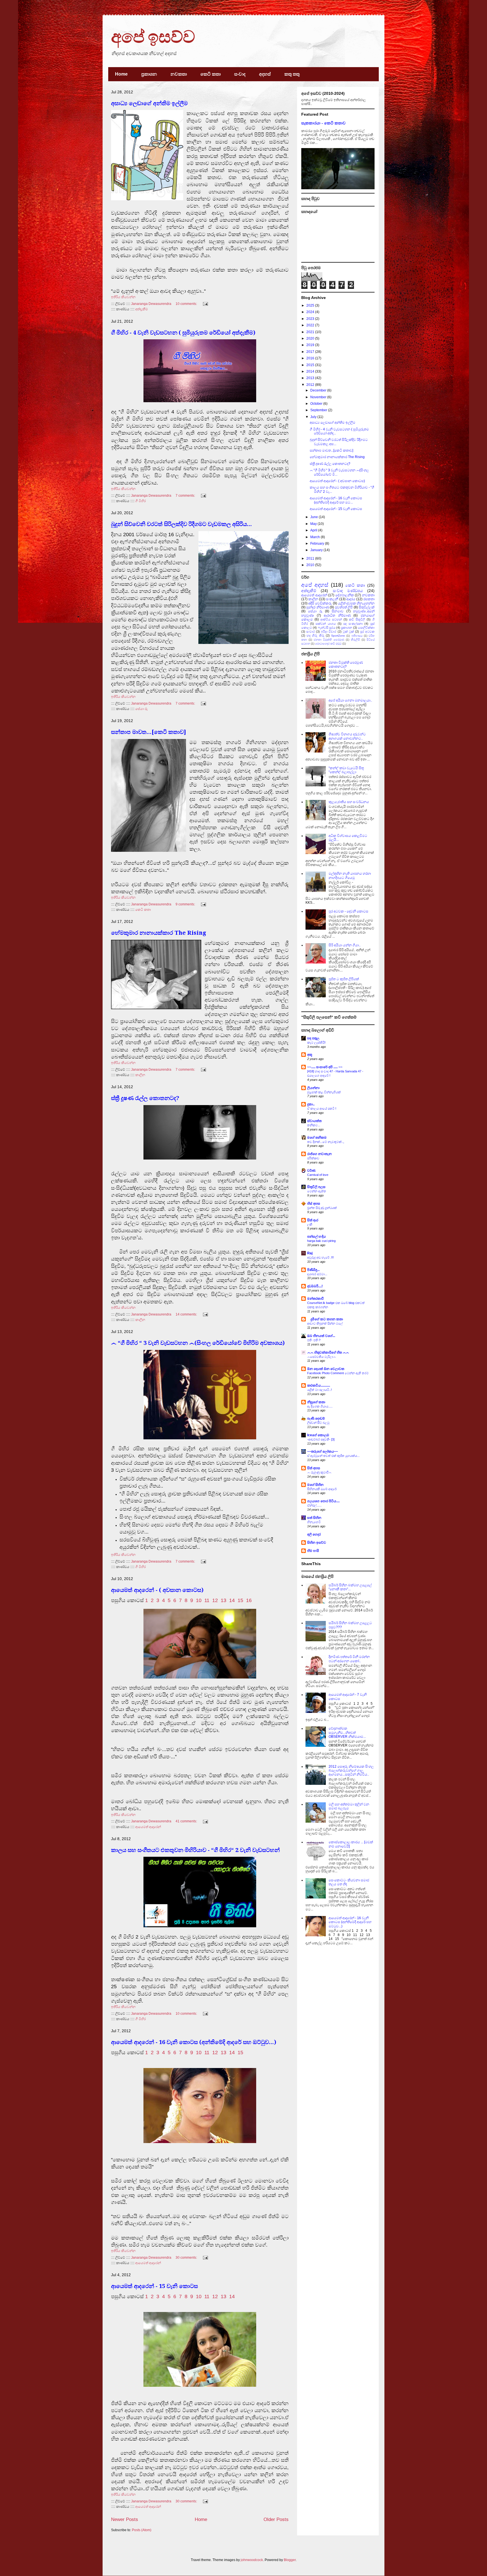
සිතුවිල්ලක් (367, 607)
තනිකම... (314, 1125)
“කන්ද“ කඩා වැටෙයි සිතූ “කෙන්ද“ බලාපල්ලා (346, 770)
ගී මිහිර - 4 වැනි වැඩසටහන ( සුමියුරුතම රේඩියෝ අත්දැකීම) (183, 333)
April (314, 530)
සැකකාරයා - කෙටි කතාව (323, 123)
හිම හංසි (313, 1551)
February (318, 544)
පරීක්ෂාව (313, 1158)
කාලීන (140, 1075)
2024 (311, 312)
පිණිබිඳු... (313, 1270)
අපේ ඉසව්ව (153, 37)
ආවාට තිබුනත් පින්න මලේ (325, 1323)
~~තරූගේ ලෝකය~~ (323, 1451)
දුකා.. (311, 1104)
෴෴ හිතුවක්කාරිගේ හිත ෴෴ (328, 1352)
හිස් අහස (314, 1204)
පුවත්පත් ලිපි (344, 607)
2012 (311, 385)
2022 (311, 325)
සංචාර (311, 632)
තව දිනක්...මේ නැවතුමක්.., (326, 1142)
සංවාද (240, 74)
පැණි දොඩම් (316, 1418)
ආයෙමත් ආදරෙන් (148, 1827)
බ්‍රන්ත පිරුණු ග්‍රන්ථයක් (322, 1208)
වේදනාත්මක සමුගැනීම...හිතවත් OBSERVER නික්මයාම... (347, 1733)
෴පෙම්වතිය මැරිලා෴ (322, 1357)
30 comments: (187, 2258)
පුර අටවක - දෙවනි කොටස (348, 911)
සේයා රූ (141, 709)
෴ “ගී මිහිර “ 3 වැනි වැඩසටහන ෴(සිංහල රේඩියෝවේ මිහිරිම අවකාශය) (198, 1343)
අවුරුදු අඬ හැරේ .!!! (320, 1257)
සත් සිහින (314, 1518)
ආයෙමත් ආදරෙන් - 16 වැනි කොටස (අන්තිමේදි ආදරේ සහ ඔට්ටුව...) (194, 2042)
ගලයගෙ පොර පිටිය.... (323, 1501)
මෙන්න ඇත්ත (317, 1191)
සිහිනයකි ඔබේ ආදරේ (322, 1489)
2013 (311, 378)
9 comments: (186, 904)
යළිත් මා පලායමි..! (319, 1390)
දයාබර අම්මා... (317, 1274)
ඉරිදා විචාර (329, 632)
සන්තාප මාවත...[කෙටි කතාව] (149, 732)
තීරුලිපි (355, 640)
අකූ (310, 1055)
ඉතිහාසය (357, 636)
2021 (311, 332)
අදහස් (265, 74)
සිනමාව (338, 611)
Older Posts (276, 2519)
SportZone (338, 636)
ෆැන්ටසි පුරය (327, 628)
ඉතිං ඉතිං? (314, 1340)
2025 (311, 305)
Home (121, 74)
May (314, 524)
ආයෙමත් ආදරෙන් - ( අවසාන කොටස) (157, 1590)
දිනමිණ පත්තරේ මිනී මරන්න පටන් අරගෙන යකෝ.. (349, 1659)
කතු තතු (292, 74)
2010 (311, 565)
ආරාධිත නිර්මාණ (337, 615)
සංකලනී (332, 599)
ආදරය (351, 599)
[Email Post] (205, 304)
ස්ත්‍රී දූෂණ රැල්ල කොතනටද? (145, 1098)
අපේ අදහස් (315, 585)
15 (240, 1600)
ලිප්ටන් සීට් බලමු (318, 1423)
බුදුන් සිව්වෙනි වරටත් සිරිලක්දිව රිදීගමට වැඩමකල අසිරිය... (181, 524)
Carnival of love (318, 1175)
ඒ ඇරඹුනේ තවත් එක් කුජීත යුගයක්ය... (333, 1456)
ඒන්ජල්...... (314, 1505)
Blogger (290, 2560)
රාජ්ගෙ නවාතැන (319, 1154)
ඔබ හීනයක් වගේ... (321, 1336)
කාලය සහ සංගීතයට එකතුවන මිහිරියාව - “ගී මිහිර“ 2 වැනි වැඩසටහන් (195, 1850)
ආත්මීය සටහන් (331, 619)
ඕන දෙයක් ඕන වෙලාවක (326, 1369)
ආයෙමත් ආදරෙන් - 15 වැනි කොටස (154, 2286)
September (319, 410)
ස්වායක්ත (314, 1121)
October (317, 404)
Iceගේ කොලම (318, 1435)
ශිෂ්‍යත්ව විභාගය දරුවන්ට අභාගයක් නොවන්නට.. (347, 736)
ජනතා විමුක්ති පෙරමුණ (329, 640)
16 (249, 1600)
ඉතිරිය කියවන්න (123, 297)
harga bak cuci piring (321, 1241)
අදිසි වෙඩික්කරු (320, 603)
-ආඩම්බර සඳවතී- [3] (321, 1439)
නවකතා (179, 74)
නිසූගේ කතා (316, 1402)
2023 (311, 319)
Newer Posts (125, 2519)
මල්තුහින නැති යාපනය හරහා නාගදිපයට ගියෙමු (350, 875)
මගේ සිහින (315, 1485)
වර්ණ (311, 1171)
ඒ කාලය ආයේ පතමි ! (322, 1108)
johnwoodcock (252, 2560)
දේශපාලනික (345, 595)
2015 (311, 365)
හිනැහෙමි (314, 1522)
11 (207, 1600)
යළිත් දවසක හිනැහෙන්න (356, 603)
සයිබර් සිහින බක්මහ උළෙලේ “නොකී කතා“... (350, 1587)
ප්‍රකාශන (149, 74)
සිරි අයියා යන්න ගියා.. (345, 945)
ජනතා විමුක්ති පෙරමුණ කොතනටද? (346, 665)
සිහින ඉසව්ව (317, 1543)
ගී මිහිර (140, 501)
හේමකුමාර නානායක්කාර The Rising (159, 933)
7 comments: (186, 496)
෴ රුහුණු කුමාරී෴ (319, 1472)
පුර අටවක (367, 632)
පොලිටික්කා (366, 628)
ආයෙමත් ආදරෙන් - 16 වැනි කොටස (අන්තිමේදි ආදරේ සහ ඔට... (336, 500)
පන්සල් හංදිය (316, 1237)
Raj (310, 1253)
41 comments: (187, 1821)
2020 (311, 338)
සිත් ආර (313, 1220)
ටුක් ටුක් (348, 632)
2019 (311, 345)
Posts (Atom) (142, 2530)
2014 (311, 371)
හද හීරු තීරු (315, 635)
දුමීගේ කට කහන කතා (325, 1319)
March (316, 537)
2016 (311, 358)
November (319, 397)
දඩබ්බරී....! (315, 1286)
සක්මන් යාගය (326, 624)
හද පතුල (313, 1038)
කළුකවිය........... (319, 1385)
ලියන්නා (313, 1088)
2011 (311, 558)
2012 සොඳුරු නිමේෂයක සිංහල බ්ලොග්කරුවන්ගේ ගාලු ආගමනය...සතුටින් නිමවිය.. (351, 1771)
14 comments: (187, 1314)
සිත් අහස (314, 1468)
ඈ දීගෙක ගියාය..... (320, 1406)
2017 (311, 352)
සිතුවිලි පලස (316, 1187)
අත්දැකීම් (142, 309)
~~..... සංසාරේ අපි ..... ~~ (325, 1067)
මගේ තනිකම (317, 1138)
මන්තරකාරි (315, 1299)
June (315, 517)
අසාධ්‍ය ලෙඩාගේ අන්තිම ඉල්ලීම (149, 103)
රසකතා (369, 599)
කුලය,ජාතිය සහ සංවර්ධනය (349, 802)
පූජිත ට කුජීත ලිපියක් (344, 979)
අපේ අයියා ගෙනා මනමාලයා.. (350, 700)
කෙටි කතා (211, 74)
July (314, 417)
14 (232, 1600)
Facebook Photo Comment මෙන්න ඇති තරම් (338, 1373)
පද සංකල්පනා (353, 624)
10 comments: (187, 304)
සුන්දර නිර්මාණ (317, 607)
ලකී (310, 1224)
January (317, 550)
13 (223, 1600)
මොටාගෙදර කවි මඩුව (328, 644)
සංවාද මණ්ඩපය (348, 591)
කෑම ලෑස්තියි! (316, 1042)
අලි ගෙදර (314, 1534)
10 (199, 1600)
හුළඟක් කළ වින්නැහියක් (324, 1092)
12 (215, 1600)
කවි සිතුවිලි (357, 619)
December (319, 390)
